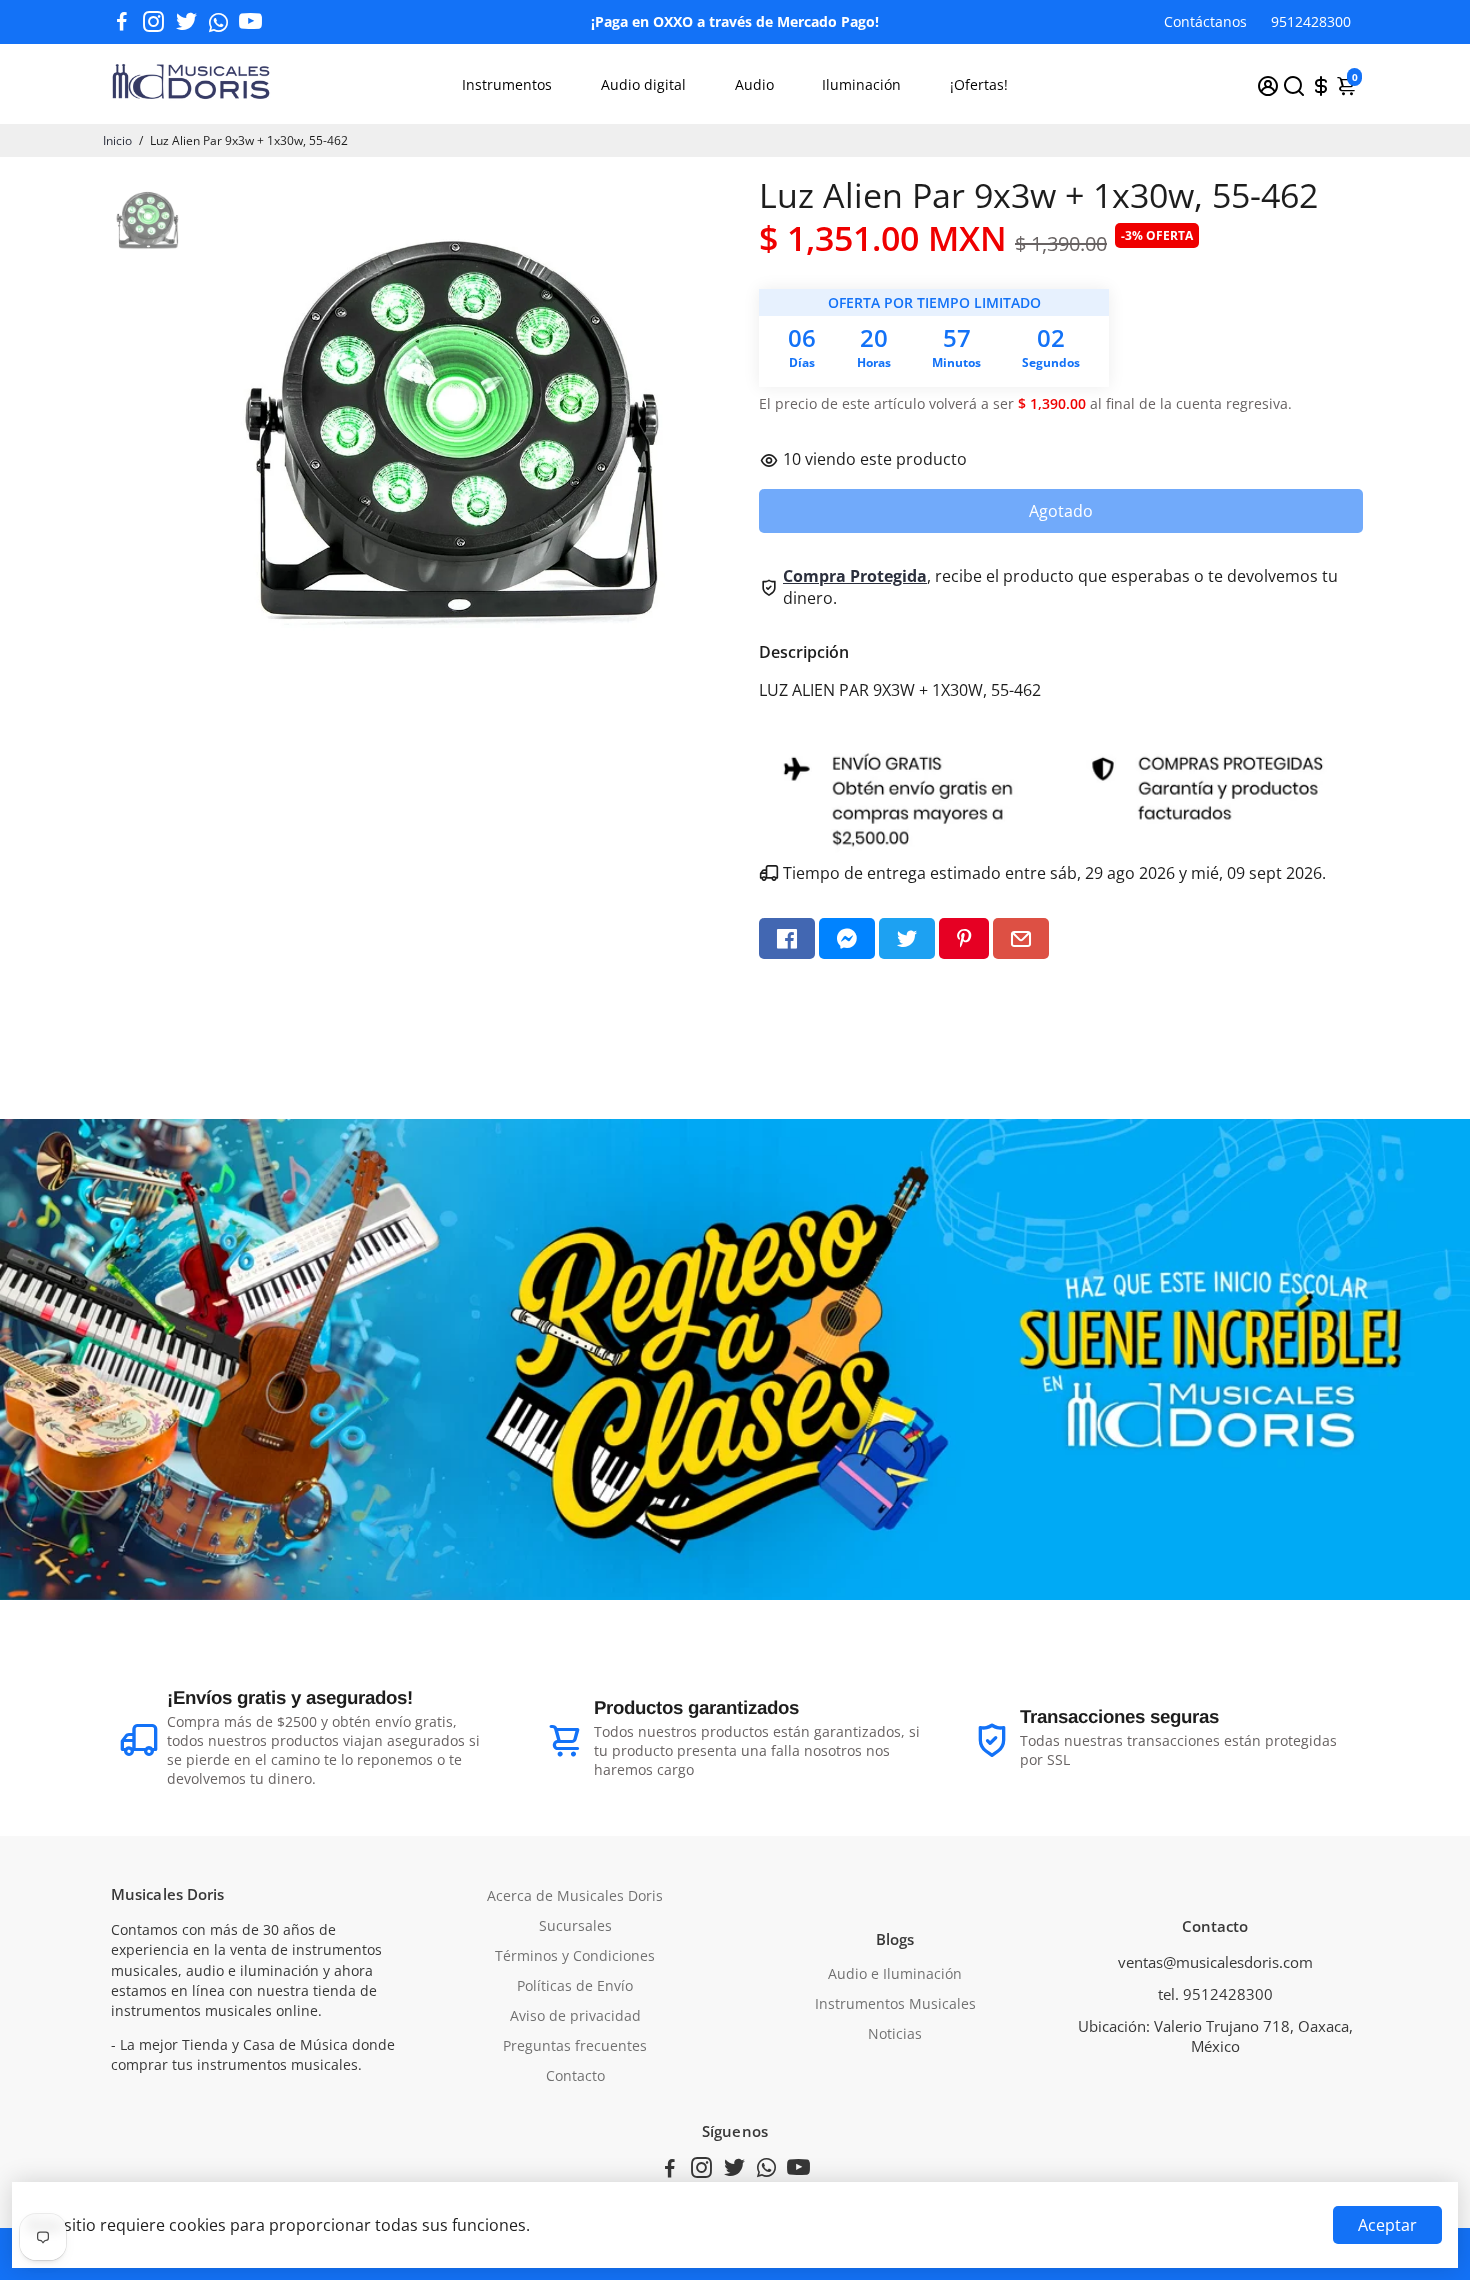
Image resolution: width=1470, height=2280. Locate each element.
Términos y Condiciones (575, 1956)
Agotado (1061, 511)
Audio (754, 84)
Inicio (117, 140)
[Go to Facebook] (122, 22)
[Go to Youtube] (250, 22)
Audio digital (643, 84)
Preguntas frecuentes (575, 2046)
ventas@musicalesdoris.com (1215, 1962)
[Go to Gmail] (1021, 938)
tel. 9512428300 (1215, 1994)
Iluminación (861, 84)
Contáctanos (1205, 21)
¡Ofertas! (979, 84)
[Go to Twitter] (186, 22)
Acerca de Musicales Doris (575, 1896)
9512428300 (1311, 21)
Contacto (575, 2076)
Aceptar (1387, 2225)
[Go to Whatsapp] (218, 22)
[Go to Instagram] (153, 22)
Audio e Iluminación (895, 1974)
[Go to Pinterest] (964, 938)
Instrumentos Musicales (895, 2004)
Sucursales (575, 1926)
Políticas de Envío (575, 1986)
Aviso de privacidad (575, 2016)
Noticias (895, 2034)
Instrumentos (507, 84)
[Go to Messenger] (847, 938)
